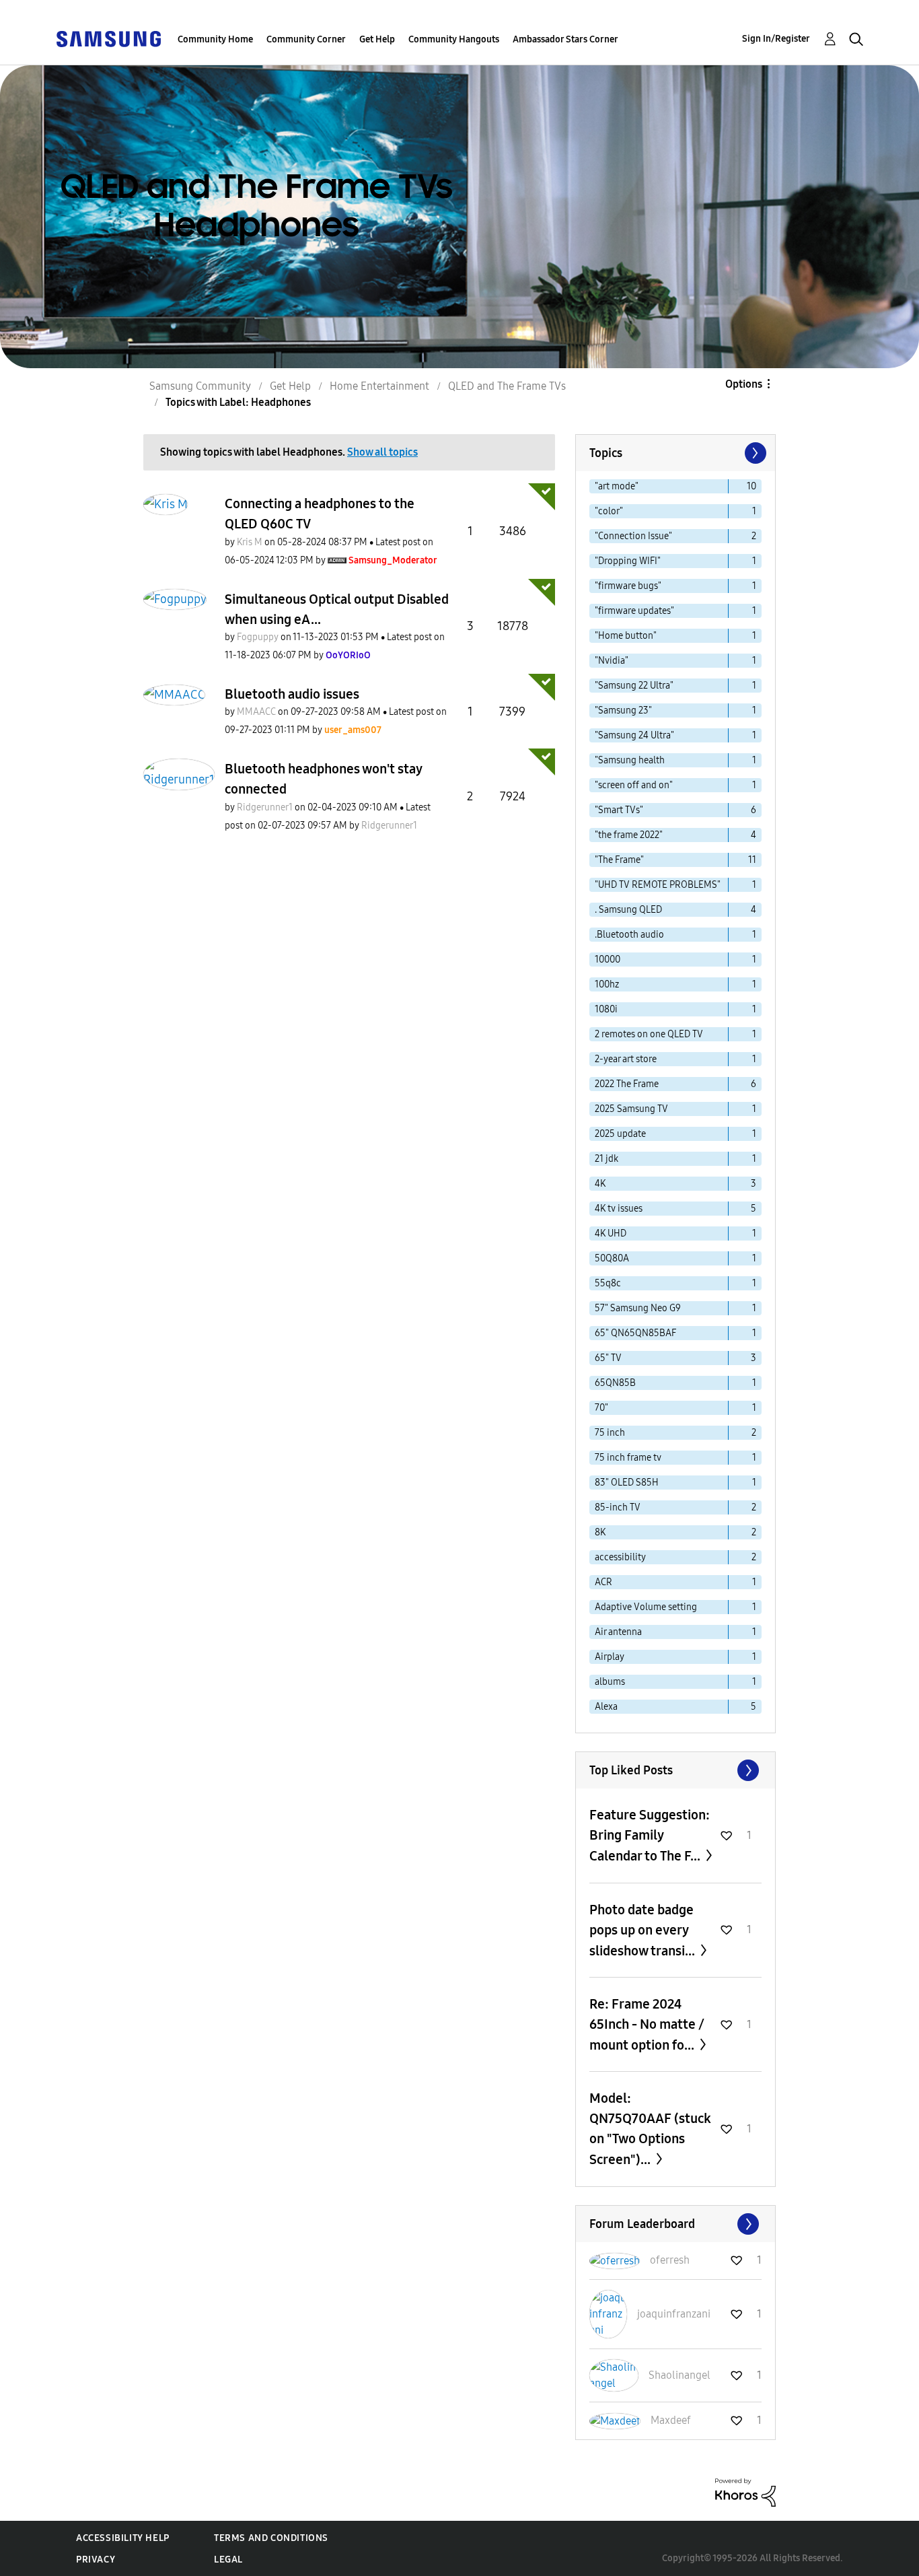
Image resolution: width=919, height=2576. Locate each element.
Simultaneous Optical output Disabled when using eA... (337, 609)
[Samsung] (108, 38)
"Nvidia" (612, 661)
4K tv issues (619, 1209)
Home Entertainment (379, 386)
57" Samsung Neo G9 (638, 1308)
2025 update (620, 1134)
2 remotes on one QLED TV (649, 1034)
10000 (608, 960)
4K (600, 1184)
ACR (603, 1582)
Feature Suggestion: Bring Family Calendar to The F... (650, 1835)
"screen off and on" (634, 785)
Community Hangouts (454, 39)
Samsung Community (200, 386)
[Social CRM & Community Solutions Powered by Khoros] (745, 2492)
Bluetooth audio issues (292, 694)
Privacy (96, 2560)
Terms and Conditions (271, 2538)
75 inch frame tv (628, 1458)
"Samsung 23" (623, 710)
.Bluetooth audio (629, 935)
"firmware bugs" (628, 586)
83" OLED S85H (627, 1483)
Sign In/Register (776, 39)
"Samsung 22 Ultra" (634, 686)
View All (675, 1770)
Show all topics (382, 452)
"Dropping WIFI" (628, 561)
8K (600, 1532)
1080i (606, 1009)
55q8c (608, 1283)
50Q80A (612, 1258)
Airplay (610, 1657)
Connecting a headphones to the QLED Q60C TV (320, 514)
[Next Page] (754, 453)
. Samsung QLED (628, 910)
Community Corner (306, 39)
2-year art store (626, 1059)
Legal (228, 2560)
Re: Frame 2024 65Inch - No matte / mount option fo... (647, 2024)
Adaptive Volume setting (646, 1607)
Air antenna (618, 1632)
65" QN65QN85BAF (635, 1333)
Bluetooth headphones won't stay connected (323, 779)
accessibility (620, 1557)
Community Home (215, 39)
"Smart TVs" (619, 810)
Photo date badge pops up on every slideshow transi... (644, 1930)
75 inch (610, 1433)
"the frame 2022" (629, 835)
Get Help (377, 39)
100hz (607, 984)
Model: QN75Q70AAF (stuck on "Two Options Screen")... (650, 2129)
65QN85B (615, 1383)
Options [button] (744, 384)
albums (610, 1682)
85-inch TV (618, 1507)
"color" (609, 511)
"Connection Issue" (633, 536)
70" (601, 1408)
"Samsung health (630, 760)
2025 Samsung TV (631, 1109)
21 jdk (606, 1159)
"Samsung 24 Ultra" (634, 735)
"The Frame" (619, 860)
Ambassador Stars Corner (565, 39)
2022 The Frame (627, 1084)
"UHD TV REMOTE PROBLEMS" (658, 885)
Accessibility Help (123, 2538)
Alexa (606, 1707)
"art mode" (617, 486)
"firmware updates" (634, 611)
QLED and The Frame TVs (507, 386)
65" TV (608, 1358)
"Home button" (626, 636)
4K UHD (611, 1233)
